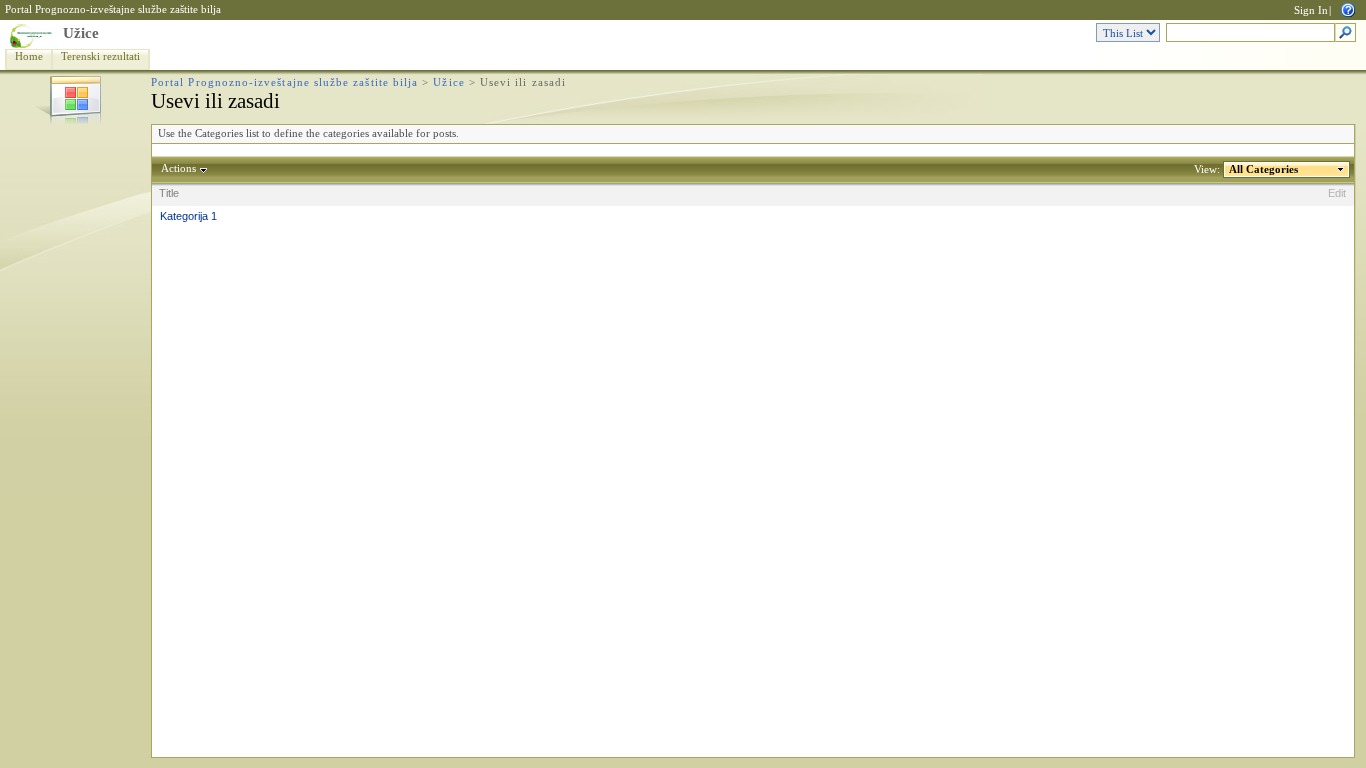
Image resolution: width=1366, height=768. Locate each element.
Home (29, 56)
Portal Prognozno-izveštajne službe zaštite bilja (113, 9)
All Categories (1263, 169)
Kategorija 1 (188, 216)
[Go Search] (1345, 33)
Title (169, 193)
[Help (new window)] (1348, 8)
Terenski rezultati (100, 56)
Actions (178, 168)
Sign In (1311, 10)
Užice (81, 33)
